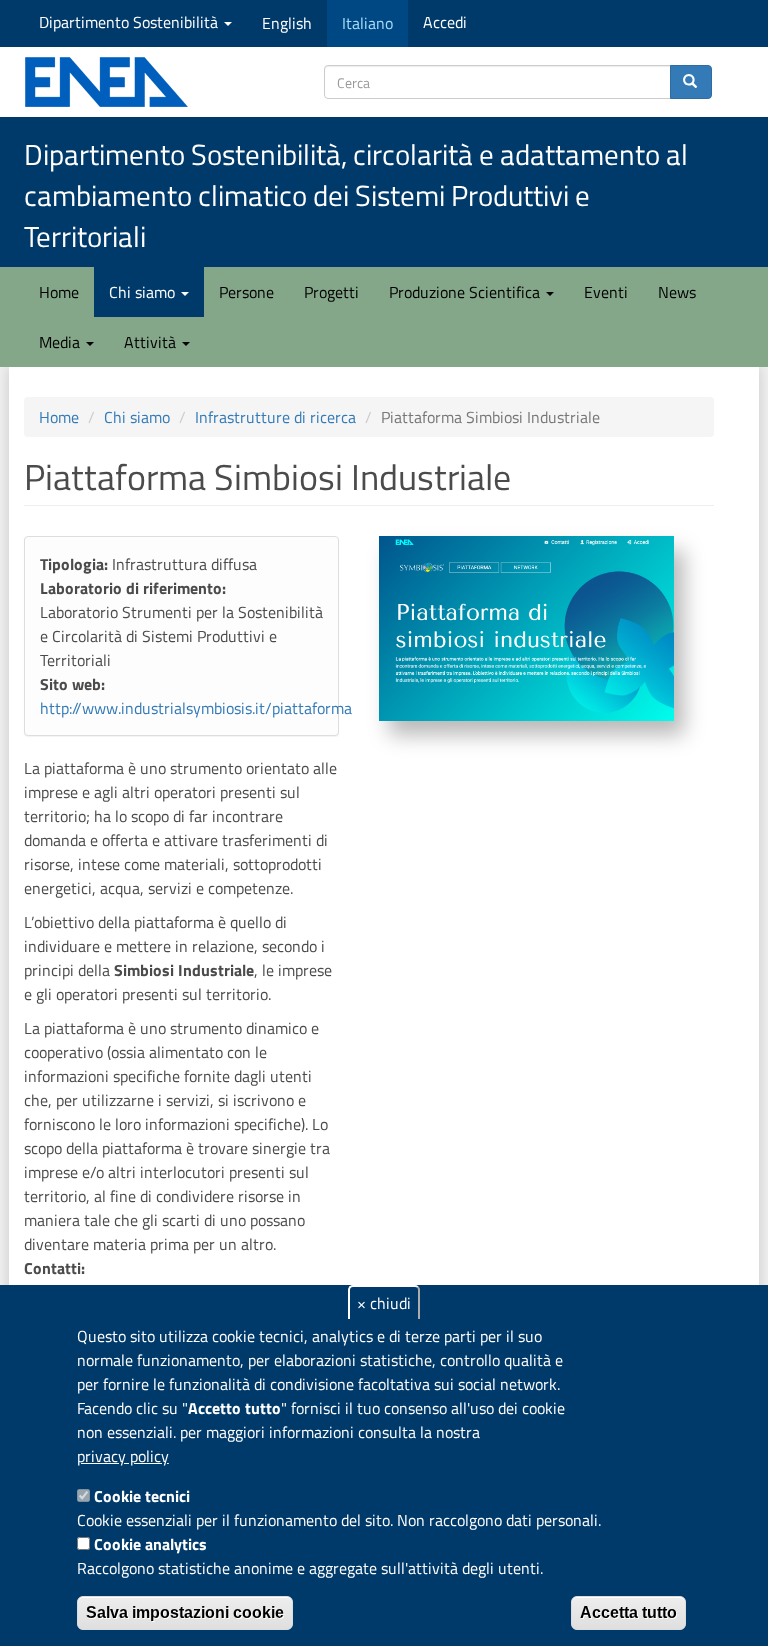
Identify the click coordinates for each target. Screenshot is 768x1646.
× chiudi (384, 1303)
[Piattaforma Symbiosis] (526, 628)
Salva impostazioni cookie (185, 1612)
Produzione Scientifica (466, 292)
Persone (246, 292)
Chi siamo (144, 292)
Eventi (606, 292)
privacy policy (123, 1456)
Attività (152, 342)
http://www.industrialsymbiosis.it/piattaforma (196, 708)
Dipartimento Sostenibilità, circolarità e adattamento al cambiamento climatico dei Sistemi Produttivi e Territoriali (356, 195)
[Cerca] (691, 82)
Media (61, 342)
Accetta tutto (628, 1612)
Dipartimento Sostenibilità (130, 22)
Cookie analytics (150, 1544)
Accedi (445, 22)
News (677, 292)
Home (59, 292)
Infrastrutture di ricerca (275, 417)
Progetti (331, 292)
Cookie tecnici (142, 1496)
